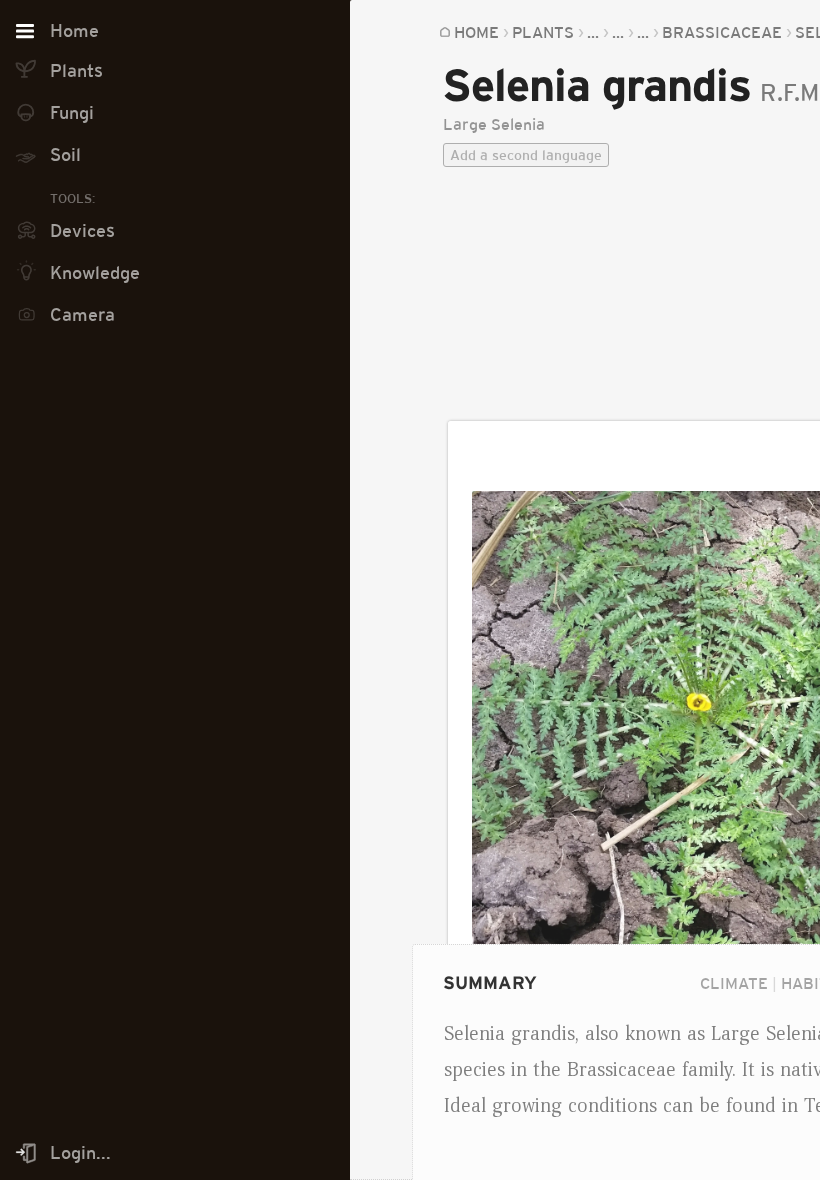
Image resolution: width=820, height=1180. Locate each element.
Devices (82, 231)
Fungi (72, 113)
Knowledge (95, 273)
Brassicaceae (722, 32)
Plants (543, 32)
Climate (734, 983)
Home (476, 32)
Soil (65, 155)
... (593, 32)
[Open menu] (25, 32)
